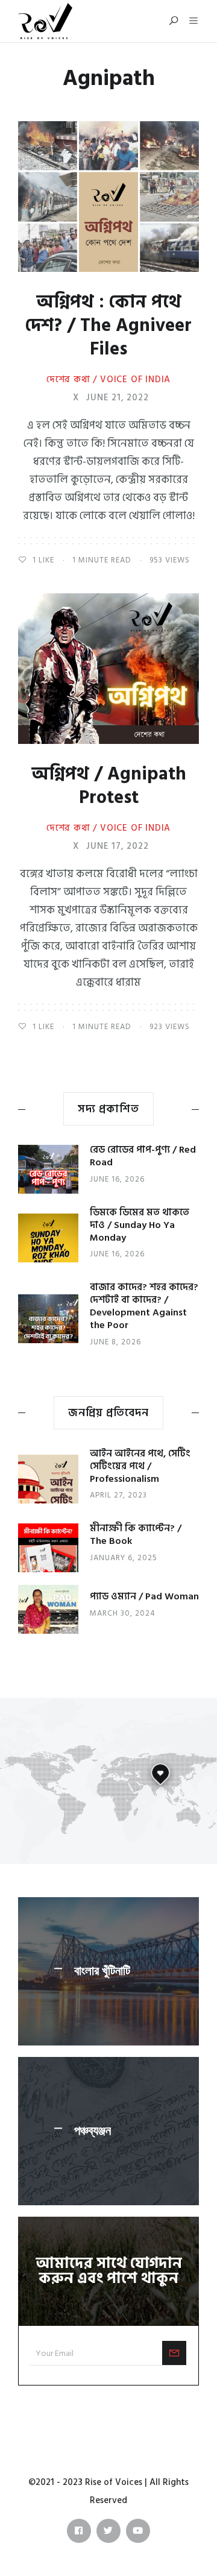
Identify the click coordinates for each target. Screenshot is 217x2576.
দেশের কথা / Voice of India (108, 380)
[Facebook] (79, 2531)
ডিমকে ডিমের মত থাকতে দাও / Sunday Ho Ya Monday (140, 1225)
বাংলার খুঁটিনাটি (102, 1971)
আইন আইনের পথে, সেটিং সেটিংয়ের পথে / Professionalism (140, 1466)
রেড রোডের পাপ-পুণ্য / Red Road (143, 1156)
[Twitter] (108, 2531)
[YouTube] (138, 2531)
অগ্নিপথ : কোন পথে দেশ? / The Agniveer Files (108, 326)
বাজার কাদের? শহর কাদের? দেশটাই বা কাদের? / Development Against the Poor (144, 1306)
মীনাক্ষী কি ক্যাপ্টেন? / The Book (136, 1535)
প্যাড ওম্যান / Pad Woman (144, 1596)
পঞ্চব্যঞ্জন (93, 2131)
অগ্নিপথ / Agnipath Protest (109, 786)
